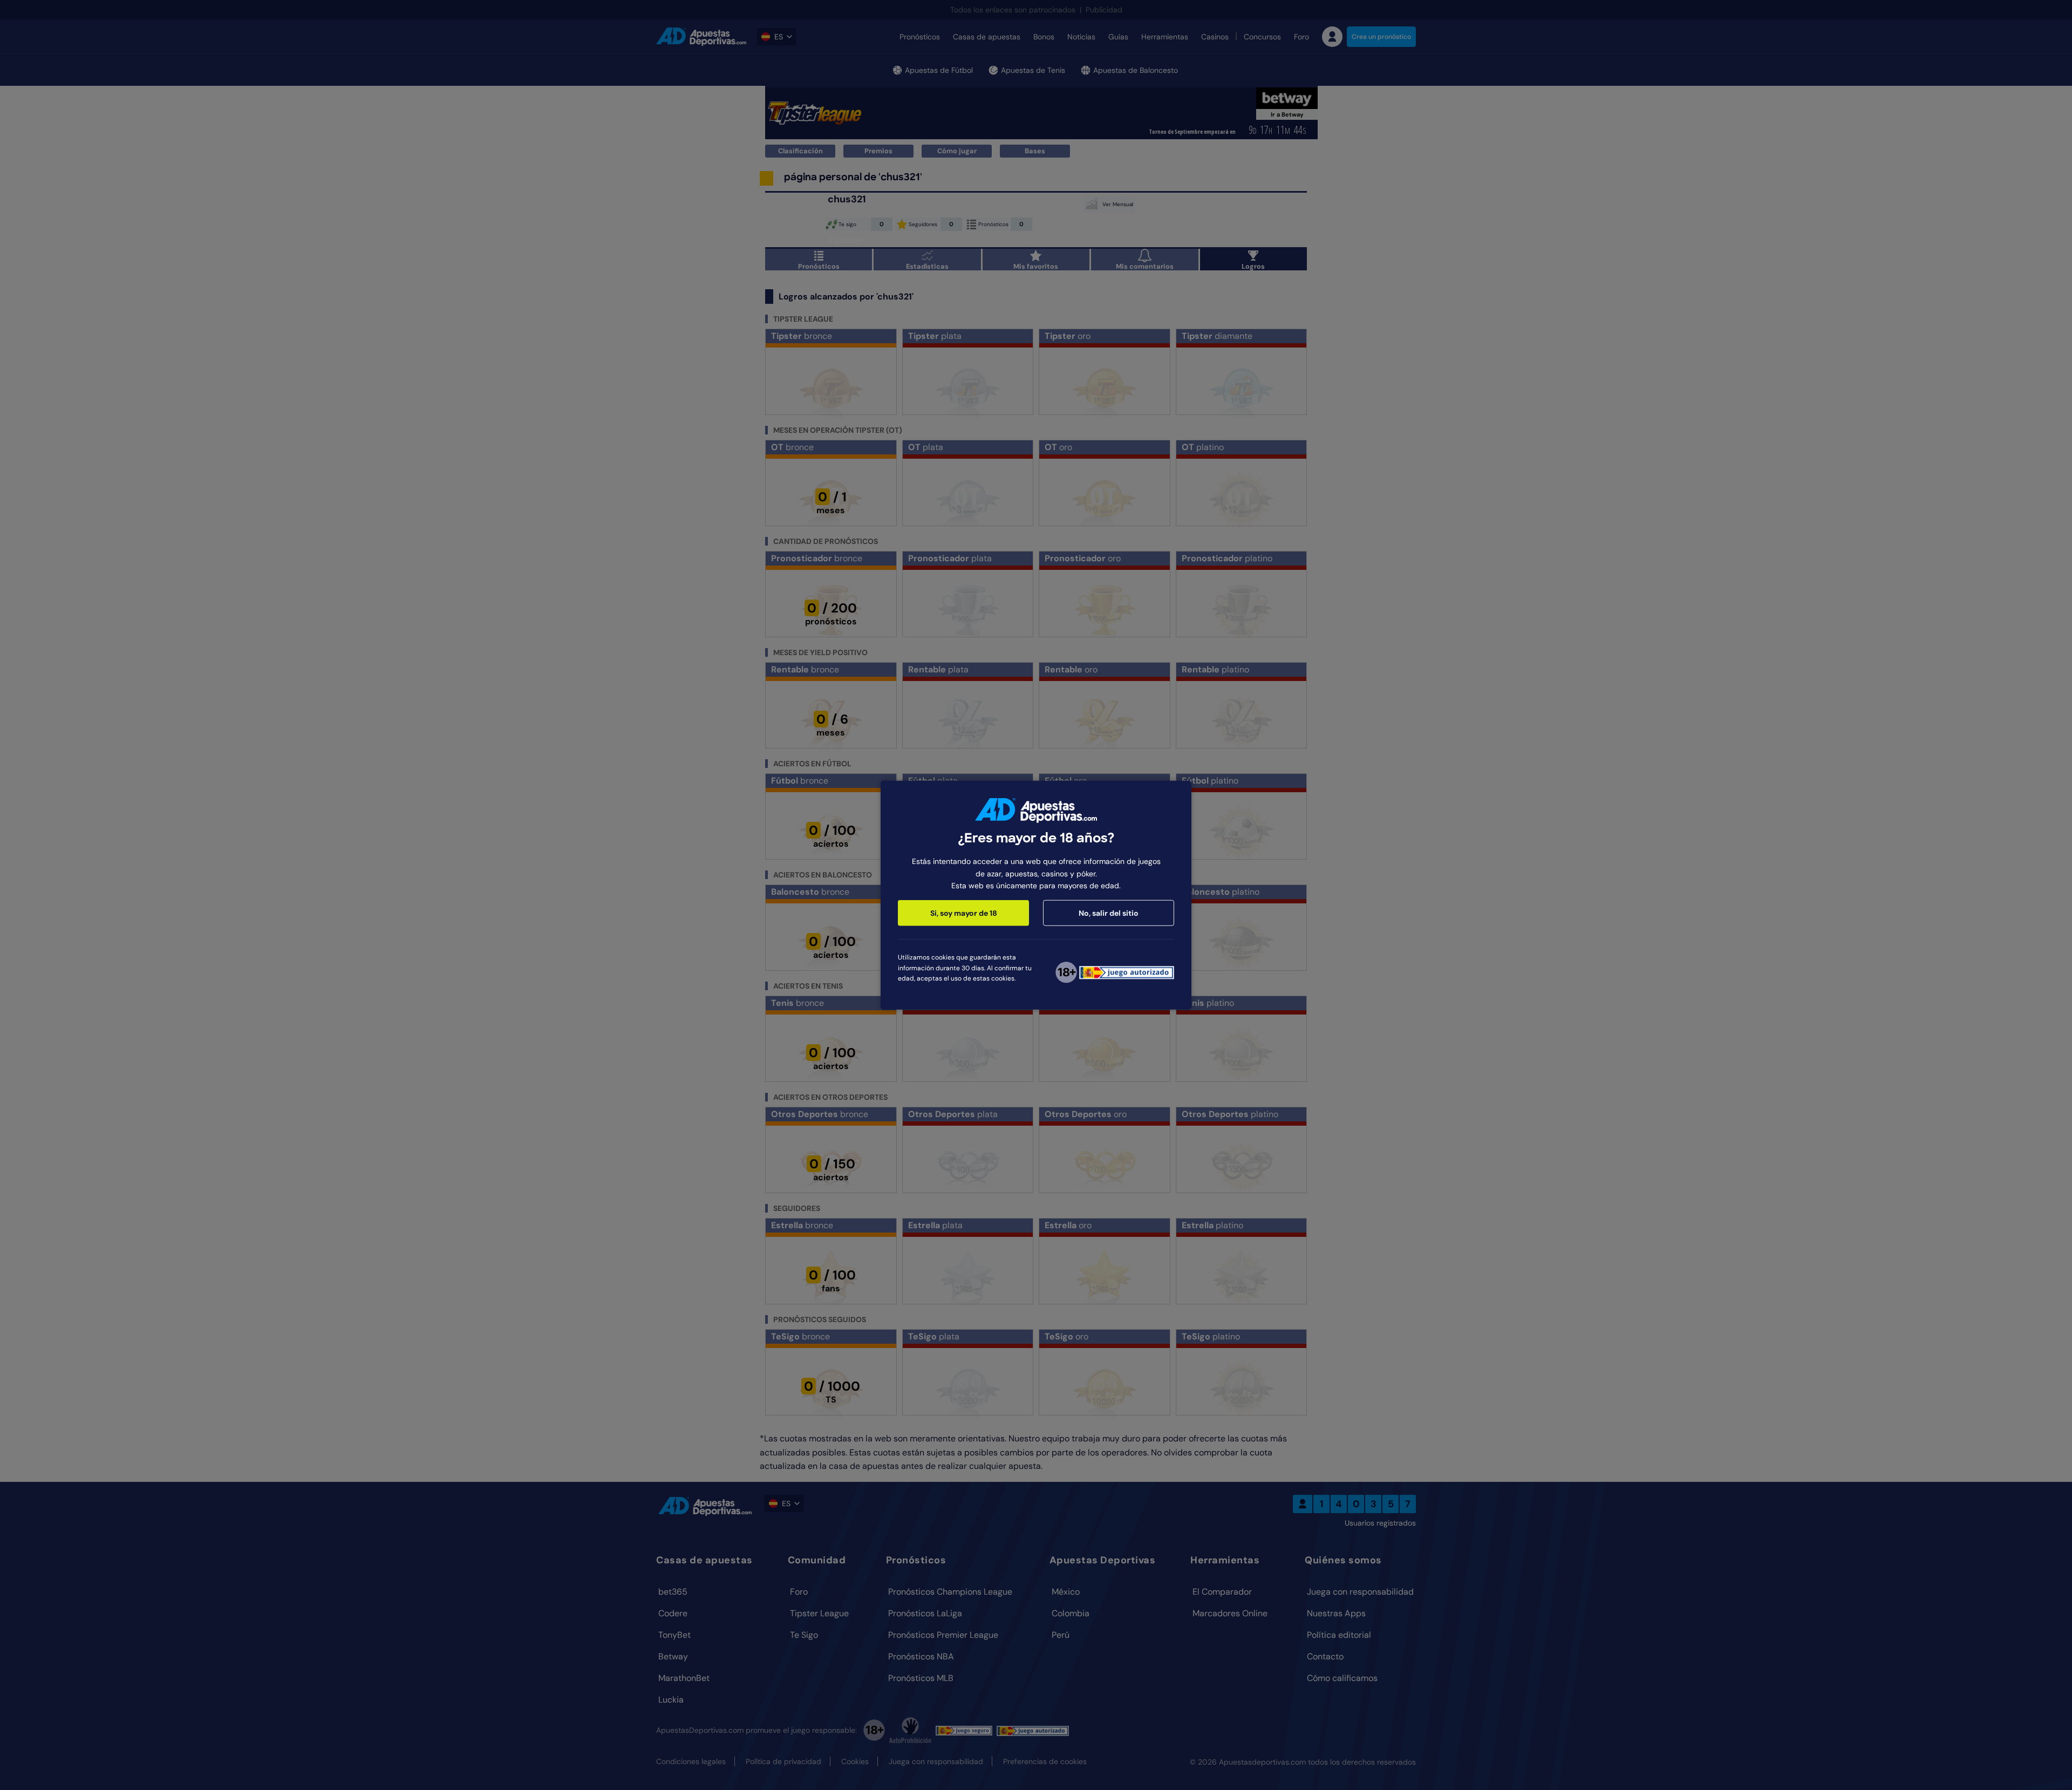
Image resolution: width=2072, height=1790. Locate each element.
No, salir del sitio (1109, 913)
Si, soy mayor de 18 (964, 913)
